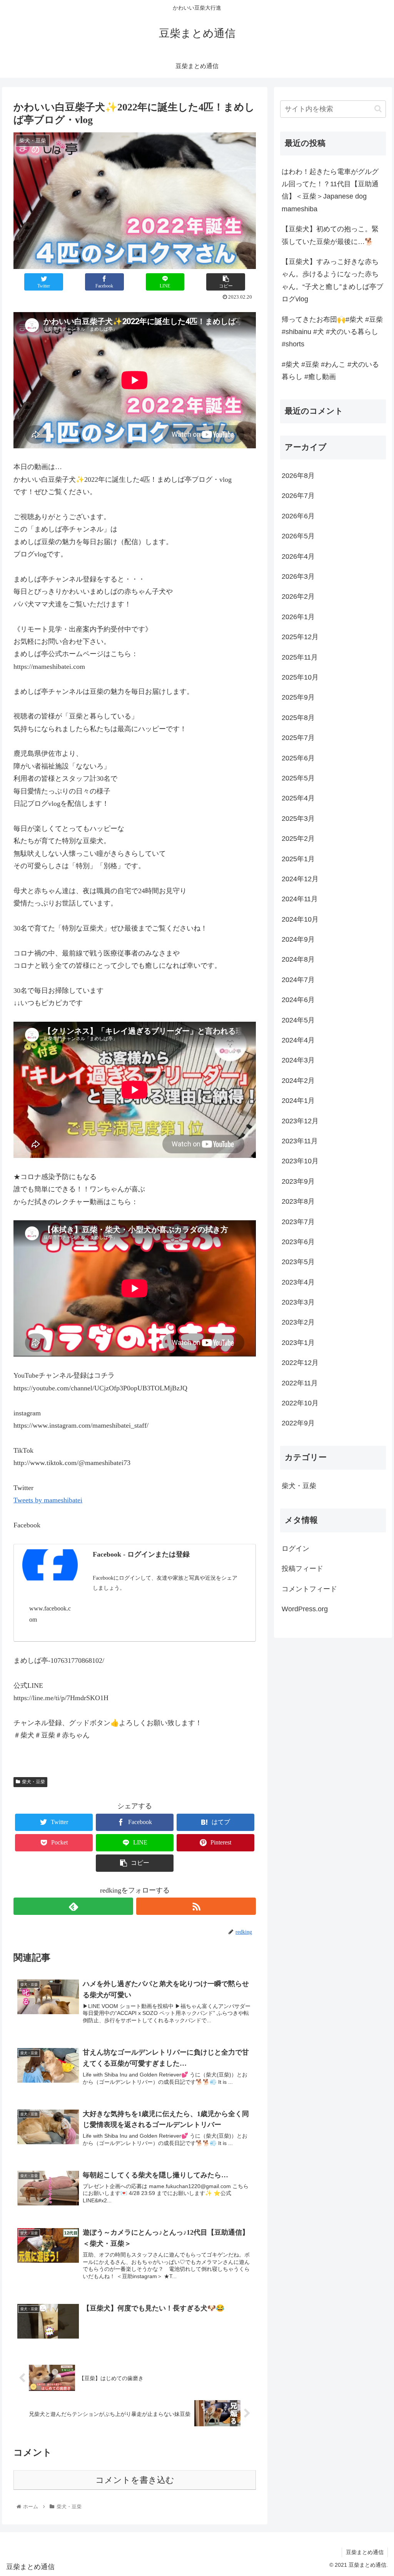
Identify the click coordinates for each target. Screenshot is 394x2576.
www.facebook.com (50, 1614)
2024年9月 (298, 939)
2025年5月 (298, 778)
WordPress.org (305, 1609)
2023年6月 (298, 1242)
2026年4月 (298, 556)
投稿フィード (302, 1569)
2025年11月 (300, 657)
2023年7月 (298, 1222)
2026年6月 (298, 516)
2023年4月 (298, 1282)
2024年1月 (298, 1101)
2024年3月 (298, 1060)
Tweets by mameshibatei (48, 1500)
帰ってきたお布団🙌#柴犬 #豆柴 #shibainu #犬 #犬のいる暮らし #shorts (332, 332)
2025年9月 (298, 697)
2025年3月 (298, 819)
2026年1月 (298, 617)
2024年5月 (298, 1020)
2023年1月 (298, 1343)
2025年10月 (300, 677)
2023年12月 (300, 1121)
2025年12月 (300, 637)
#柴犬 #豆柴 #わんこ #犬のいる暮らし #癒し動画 (330, 371)
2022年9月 (298, 1423)
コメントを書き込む (135, 2480)
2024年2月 (298, 1081)
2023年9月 (298, 1181)
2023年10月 (300, 1161)
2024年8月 (298, 959)
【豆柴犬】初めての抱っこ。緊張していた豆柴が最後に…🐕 (330, 235)
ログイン (295, 1549)
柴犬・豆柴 (33, 1782)
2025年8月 (298, 718)
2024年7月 (298, 980)
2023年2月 (298, 1322)
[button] (378, 109)
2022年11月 (300, 1383)
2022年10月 (300, 1403)
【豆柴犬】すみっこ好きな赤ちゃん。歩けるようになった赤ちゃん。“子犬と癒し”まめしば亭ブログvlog (332, 280)
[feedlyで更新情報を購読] (73, 1906)
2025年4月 (298, 798)
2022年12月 (300, 1363)
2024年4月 (298, 1040)
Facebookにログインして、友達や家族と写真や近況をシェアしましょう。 (165, 1583)
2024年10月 (300, 919)
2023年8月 (298, 1201)
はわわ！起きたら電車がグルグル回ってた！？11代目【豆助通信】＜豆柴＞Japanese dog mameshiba (330, 190)
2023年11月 (300, 1141)
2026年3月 (298, 576)
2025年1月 (298, 859)
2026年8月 (298, 476)
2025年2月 (298, 839)
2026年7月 (298, 496)
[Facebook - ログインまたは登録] (50, 1567)
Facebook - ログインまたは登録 (141, 1554)
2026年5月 (298, 536)
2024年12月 (300, 879)
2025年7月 (298, 738)
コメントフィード (309, 1589)
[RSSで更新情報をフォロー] (196, 1906)
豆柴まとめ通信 (365, 2552)
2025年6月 (298, 758)
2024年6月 (298, 1000)
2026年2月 (298, 596)
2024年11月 (300, 899)
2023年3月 (298, 1302)
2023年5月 (298, 1262)
